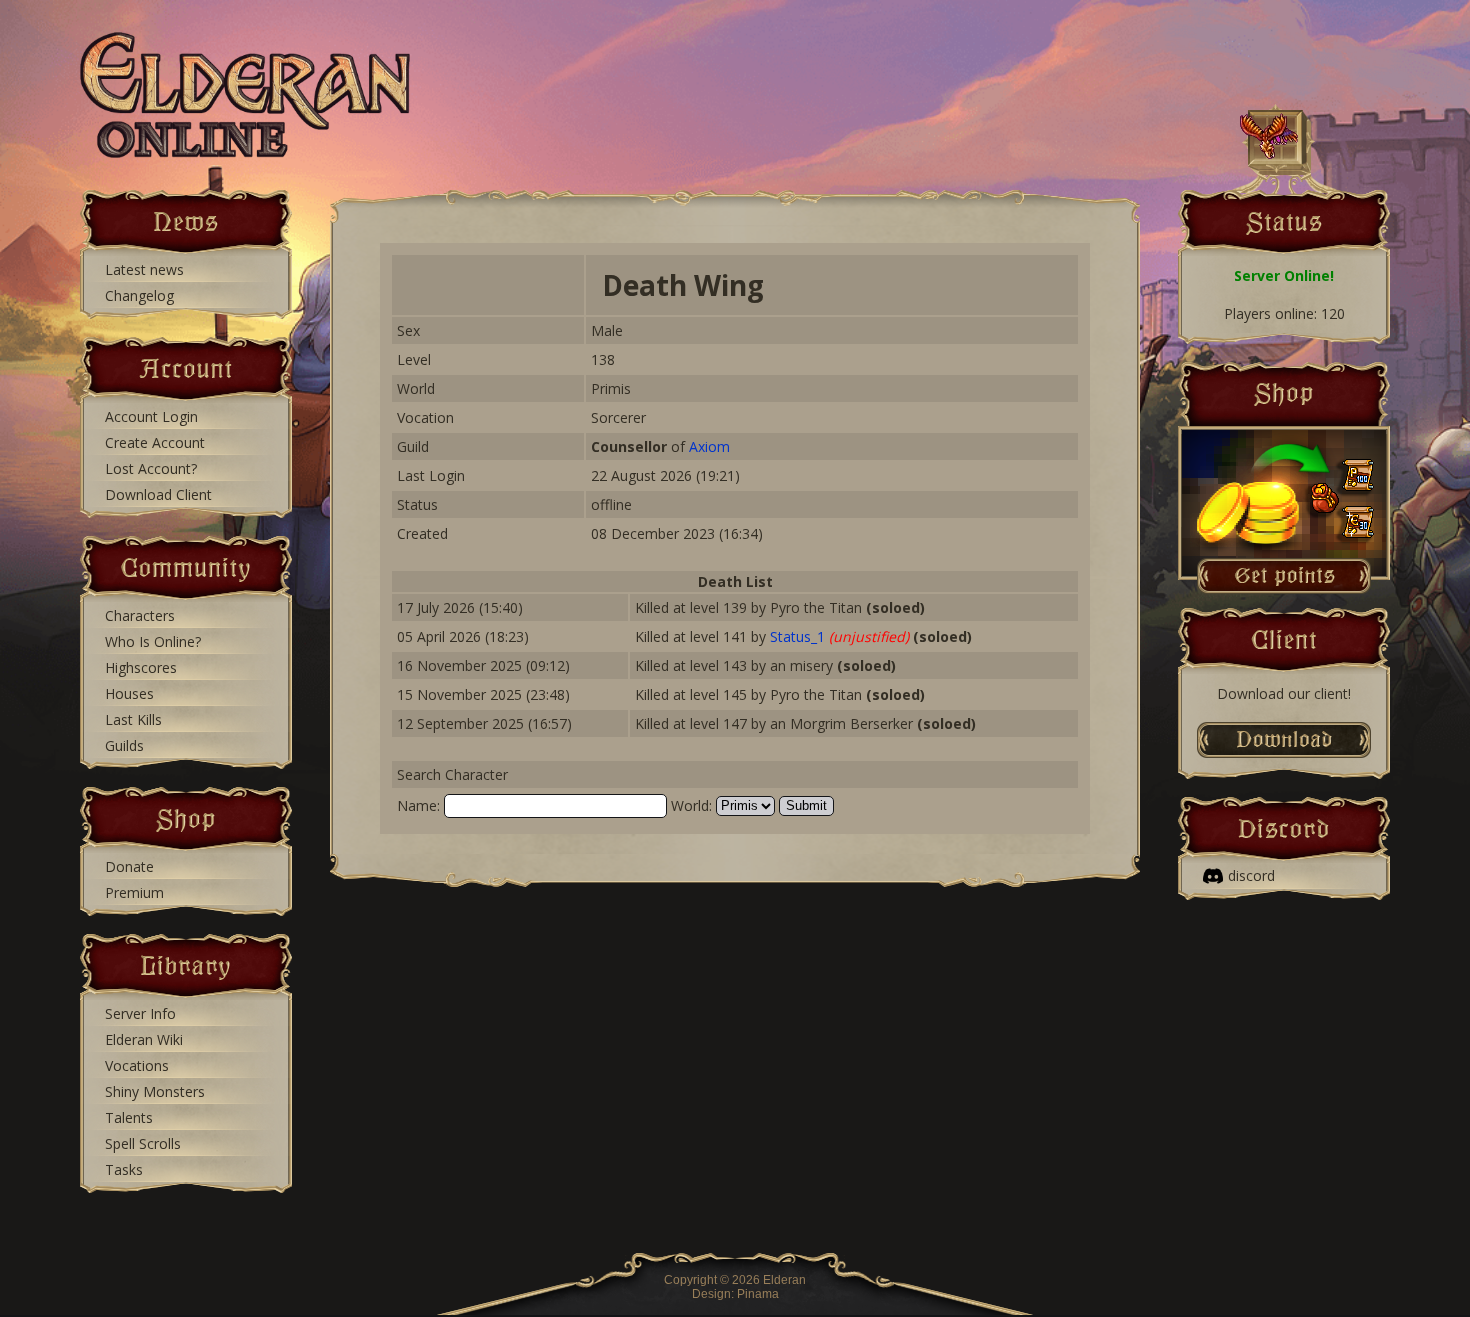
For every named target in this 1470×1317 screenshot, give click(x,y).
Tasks (124, 1169)
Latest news (144, 269)
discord (1251, 875)
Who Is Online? (153, 641)
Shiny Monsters (155, 1091)
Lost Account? (151, 468)
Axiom (709, 446)
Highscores (141, 667)
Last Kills (133, 719)
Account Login (151, 416)
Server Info (140, 1013)
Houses (129, 693)
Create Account (155, 442)
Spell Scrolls (143, 1143)
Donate (129, 866)
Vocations (137, 1065)
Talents (129, 1117)
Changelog (139, 295)
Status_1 (797, 636)
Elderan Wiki (144, 1039)
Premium (134, 892)
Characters (140, 615)
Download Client (158, 494)
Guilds (124, 745)
